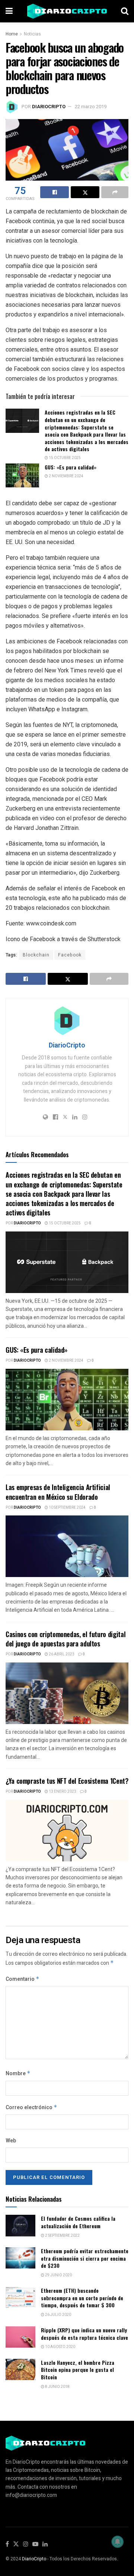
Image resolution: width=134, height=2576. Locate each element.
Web (11, 2141)
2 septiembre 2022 (62, 2236)
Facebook (70, 955)
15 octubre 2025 (64, 458)
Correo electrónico (31, 2107)
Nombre (18, 2074)
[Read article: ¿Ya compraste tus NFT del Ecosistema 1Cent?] (67, 1831)
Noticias (32, 34)
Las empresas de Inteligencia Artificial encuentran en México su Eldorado (58, 1492)
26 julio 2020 (58, 2315)
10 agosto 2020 (60, 2347)
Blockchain (36, 955)
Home (12, 34)
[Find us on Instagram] (26, 2544)
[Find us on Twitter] (16, 2544)
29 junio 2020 (58, 2275)
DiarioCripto (49, 107)
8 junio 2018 (57, 2387)
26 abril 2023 (61, 1654)
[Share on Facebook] (55, 192)
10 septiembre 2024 (67, 1508)
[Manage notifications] (118, 2542)
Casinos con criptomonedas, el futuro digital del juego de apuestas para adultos (66, 1639)
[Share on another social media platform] (115, 192)
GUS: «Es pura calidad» (71, 467)
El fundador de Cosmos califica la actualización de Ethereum (78, 2222)
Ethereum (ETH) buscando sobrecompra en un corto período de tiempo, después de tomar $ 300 (82, 2298)
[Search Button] (125, 11)
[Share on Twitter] (85, 192)
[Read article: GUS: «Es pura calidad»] (22, 475)
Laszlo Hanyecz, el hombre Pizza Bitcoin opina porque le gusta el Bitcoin (78, 2370)
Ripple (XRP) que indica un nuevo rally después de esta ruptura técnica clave (84, 2334)
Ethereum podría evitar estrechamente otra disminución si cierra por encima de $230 (85, 2258)
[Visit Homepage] (67, 11)
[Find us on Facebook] (7, 2544)
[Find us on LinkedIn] (45, 2544)
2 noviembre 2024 (66, 476)
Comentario (23, 1979)
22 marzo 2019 (91, 107)
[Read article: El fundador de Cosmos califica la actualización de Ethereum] (20, 2225)
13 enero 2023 (62, 1792)
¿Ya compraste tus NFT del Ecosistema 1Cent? (67, 1781)
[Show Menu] (9, 11)
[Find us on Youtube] (35, 2544)
